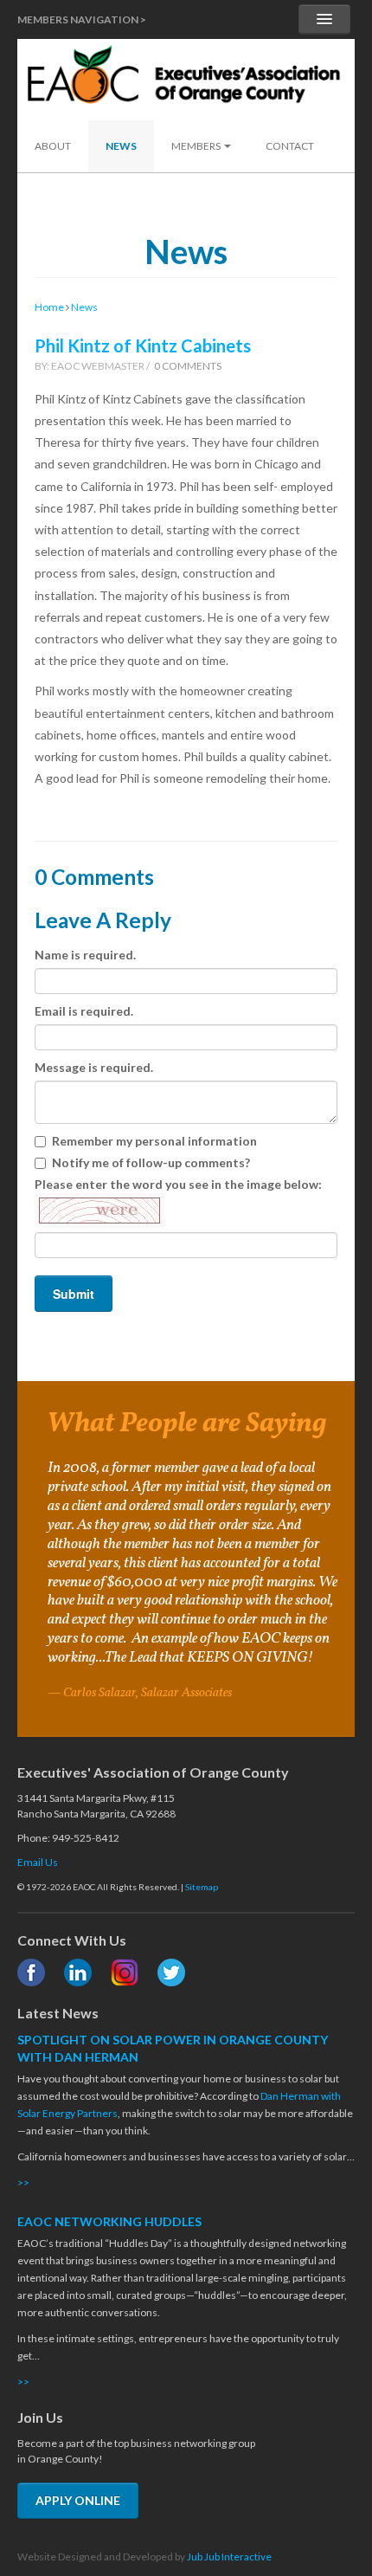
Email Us (38, 1862)
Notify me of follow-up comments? (151, 1162)
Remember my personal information (154, 1141)
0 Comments (188, 366)
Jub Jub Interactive (229, 2557)
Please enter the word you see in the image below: (178, 1184)
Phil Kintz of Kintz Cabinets (143, 345)
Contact (290, 146)
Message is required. (94, 1067)
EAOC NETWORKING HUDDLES (109, 2221)
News (121, 146)
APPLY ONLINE (78, 2500)
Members (197, 146)
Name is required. (85, 955)
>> (23, 2182)
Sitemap (202, 1887)
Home (49, 307)
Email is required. (84, 1011)
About (53, 146)
